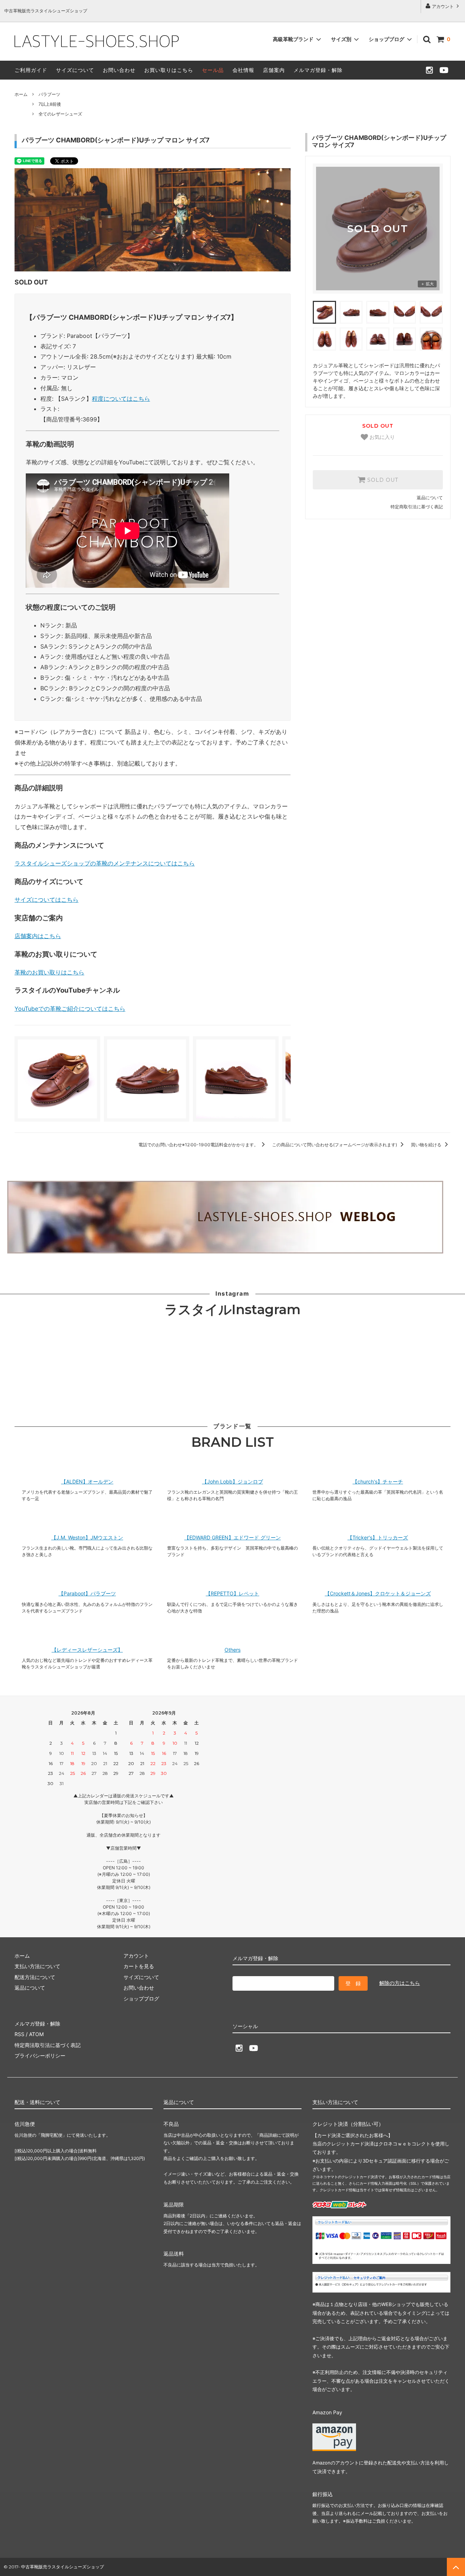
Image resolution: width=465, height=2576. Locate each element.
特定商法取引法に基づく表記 (48, 2045)
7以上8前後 (50, 104)
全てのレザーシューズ (60, 114)
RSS (19, 2034)
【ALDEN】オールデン (87, 1482)
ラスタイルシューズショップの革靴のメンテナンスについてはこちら (105, 863)
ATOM (36, 2034)
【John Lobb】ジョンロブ (232, 1482)
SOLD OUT (382, 480)
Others (232, 1650)
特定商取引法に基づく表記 (417, 507)
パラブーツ (49, 94)
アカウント (443, 6)
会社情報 (243, 70)
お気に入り (381, 437)
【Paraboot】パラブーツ (87, 1594)
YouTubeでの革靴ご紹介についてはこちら (70, 1009)
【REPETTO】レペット (232, 1594)
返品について (430, 498)
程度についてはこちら (121, 399)
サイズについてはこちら (46, 900)
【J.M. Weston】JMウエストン (87, 1538)
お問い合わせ (119, 70)
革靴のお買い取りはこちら (49, 972)
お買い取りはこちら (169, 70)
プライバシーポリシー (40, 2056)
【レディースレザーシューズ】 (87, 1650)
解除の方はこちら (400, 1983)
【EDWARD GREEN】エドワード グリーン (232, 1538)
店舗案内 (274, 70)
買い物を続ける (427, 1145)
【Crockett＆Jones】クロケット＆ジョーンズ (378, 1594)
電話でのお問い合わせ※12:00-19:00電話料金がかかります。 (199, 1145)
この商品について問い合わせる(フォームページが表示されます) (335, 1145)
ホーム (21, 94)
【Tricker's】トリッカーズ (378, 1538)
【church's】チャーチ (378, 1482)
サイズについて (75, 70)
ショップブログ (387, 39)
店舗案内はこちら (38, 936)
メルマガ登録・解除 (318, 70)
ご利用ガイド (31, 70)
